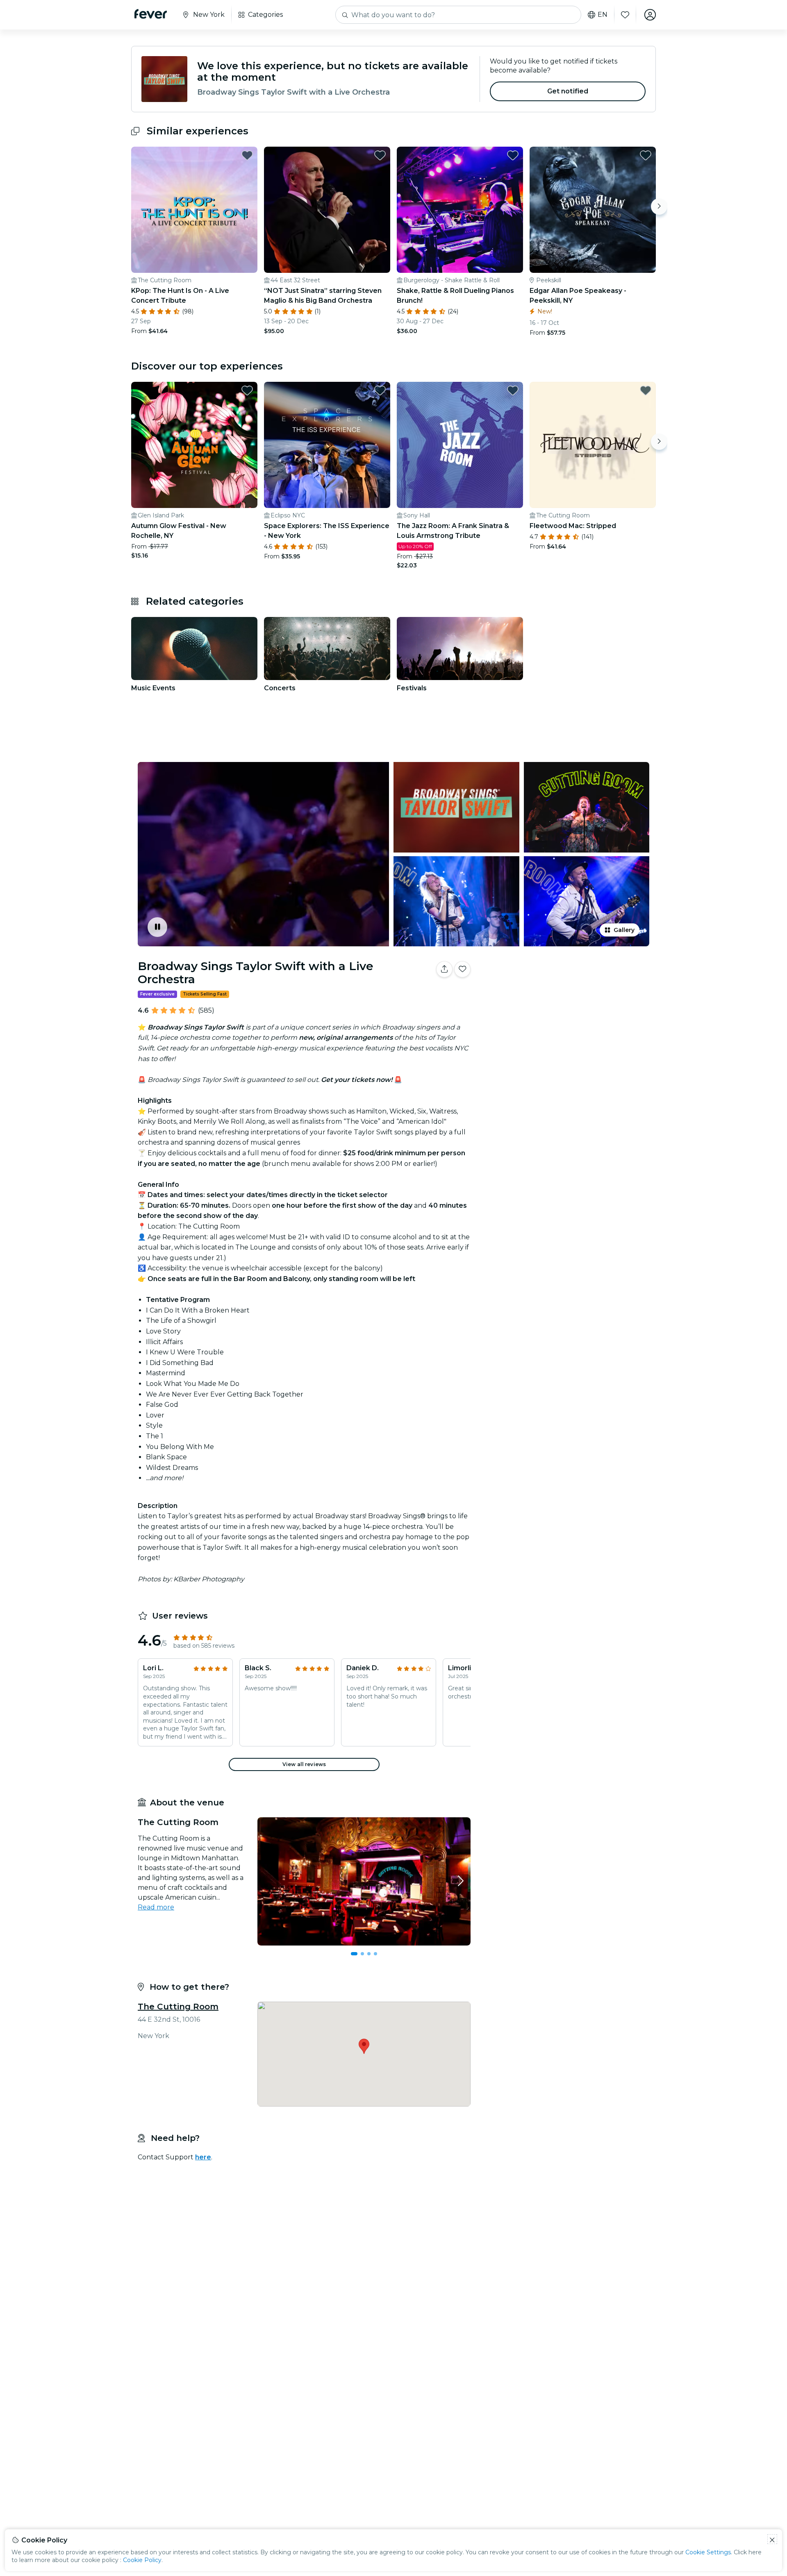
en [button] (603, 15)
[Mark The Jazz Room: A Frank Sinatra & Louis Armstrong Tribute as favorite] (513, 390)
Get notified (568, 91)
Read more (156, 1907)
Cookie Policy (142, 2560)
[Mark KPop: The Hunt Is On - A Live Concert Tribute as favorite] (247, 155)
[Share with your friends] (444, 969)
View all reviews (304, 1764)
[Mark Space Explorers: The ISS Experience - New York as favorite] (380, 390)
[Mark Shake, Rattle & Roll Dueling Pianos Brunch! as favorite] (513, 155)
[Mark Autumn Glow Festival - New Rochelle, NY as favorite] (247, 390)
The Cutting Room (178, 2007)
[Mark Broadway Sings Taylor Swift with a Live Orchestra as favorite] (462, 969)
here (203, 2157)
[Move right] (659, 206)
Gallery (624, 930)
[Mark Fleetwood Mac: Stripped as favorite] (646, 390)
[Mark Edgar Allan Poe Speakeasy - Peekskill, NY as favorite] (646, 155)
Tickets (565, 995)
